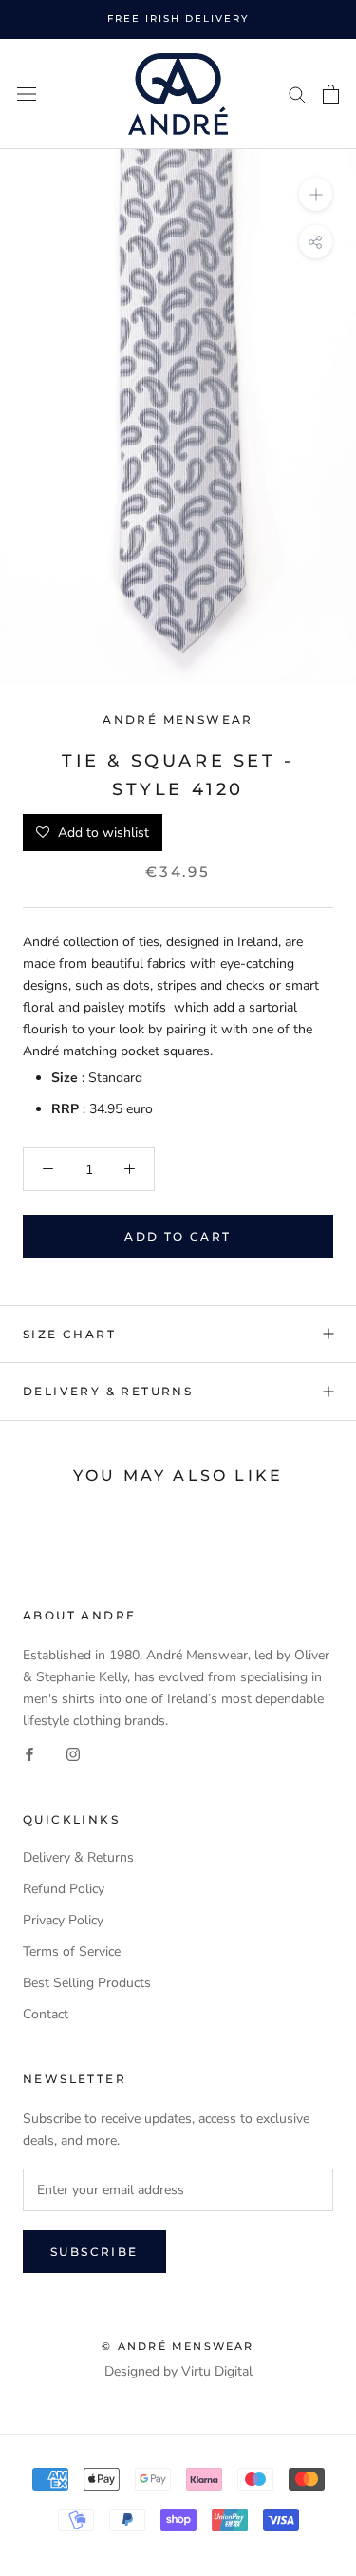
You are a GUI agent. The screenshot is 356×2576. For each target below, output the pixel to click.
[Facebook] (29, 1754)
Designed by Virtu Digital (178, 2371)
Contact (46, 2014)
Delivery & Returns (108, 1391)
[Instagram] (73, 1754)
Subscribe (94, 2252)
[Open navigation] (27, 95)
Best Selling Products (87, 1983)
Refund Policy (64, 1889)
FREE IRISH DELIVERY (178, 19)
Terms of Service (72, 1951)
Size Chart (69, 1334)
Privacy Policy (63, 1920)
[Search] (297, 94)
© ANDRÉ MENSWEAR (178, 2346)
